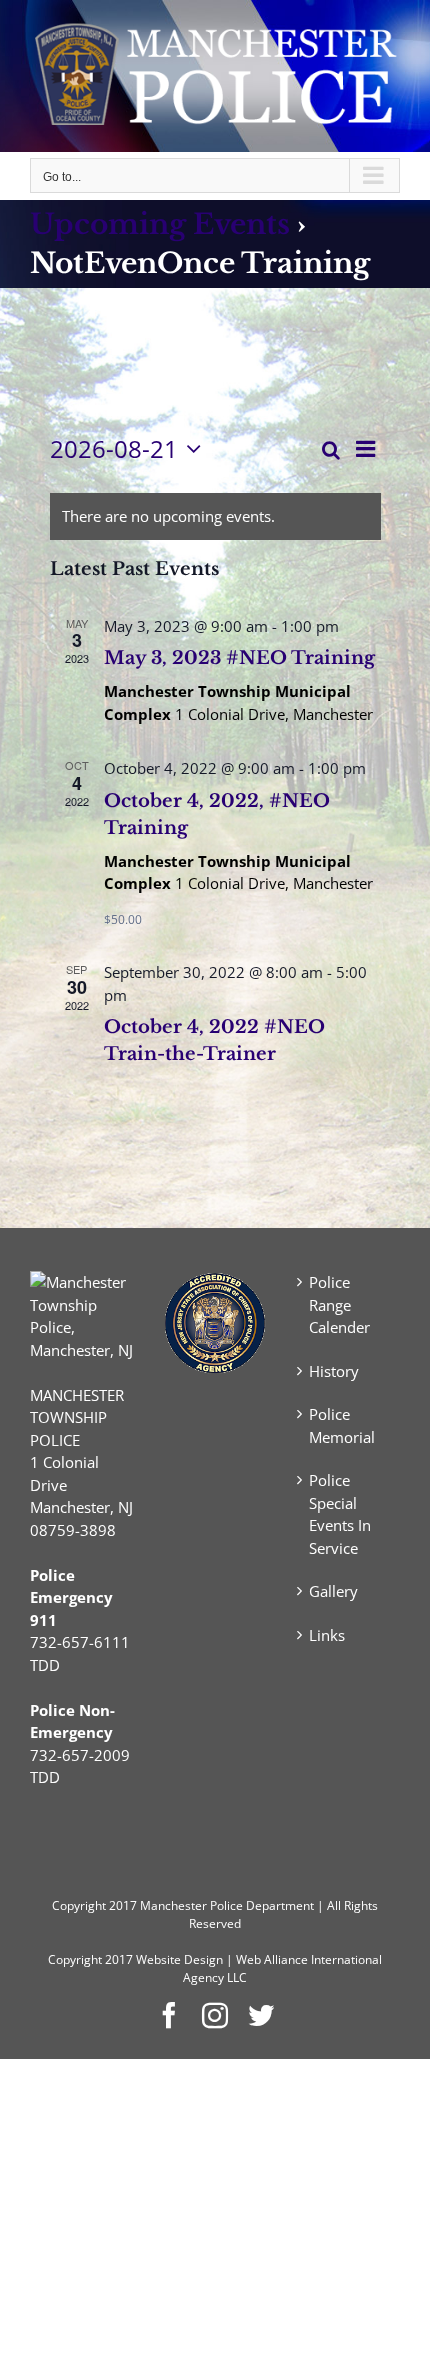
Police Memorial (342, 1425)
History (334, 1371)
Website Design (179, 1959)
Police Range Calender (339, 1304)
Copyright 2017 (90, 1959)
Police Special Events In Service (340, 1514)
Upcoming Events (160, 224)
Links (327, 1635)
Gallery (333, 1591)
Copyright (79, 1905)
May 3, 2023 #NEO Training (239, 658)
